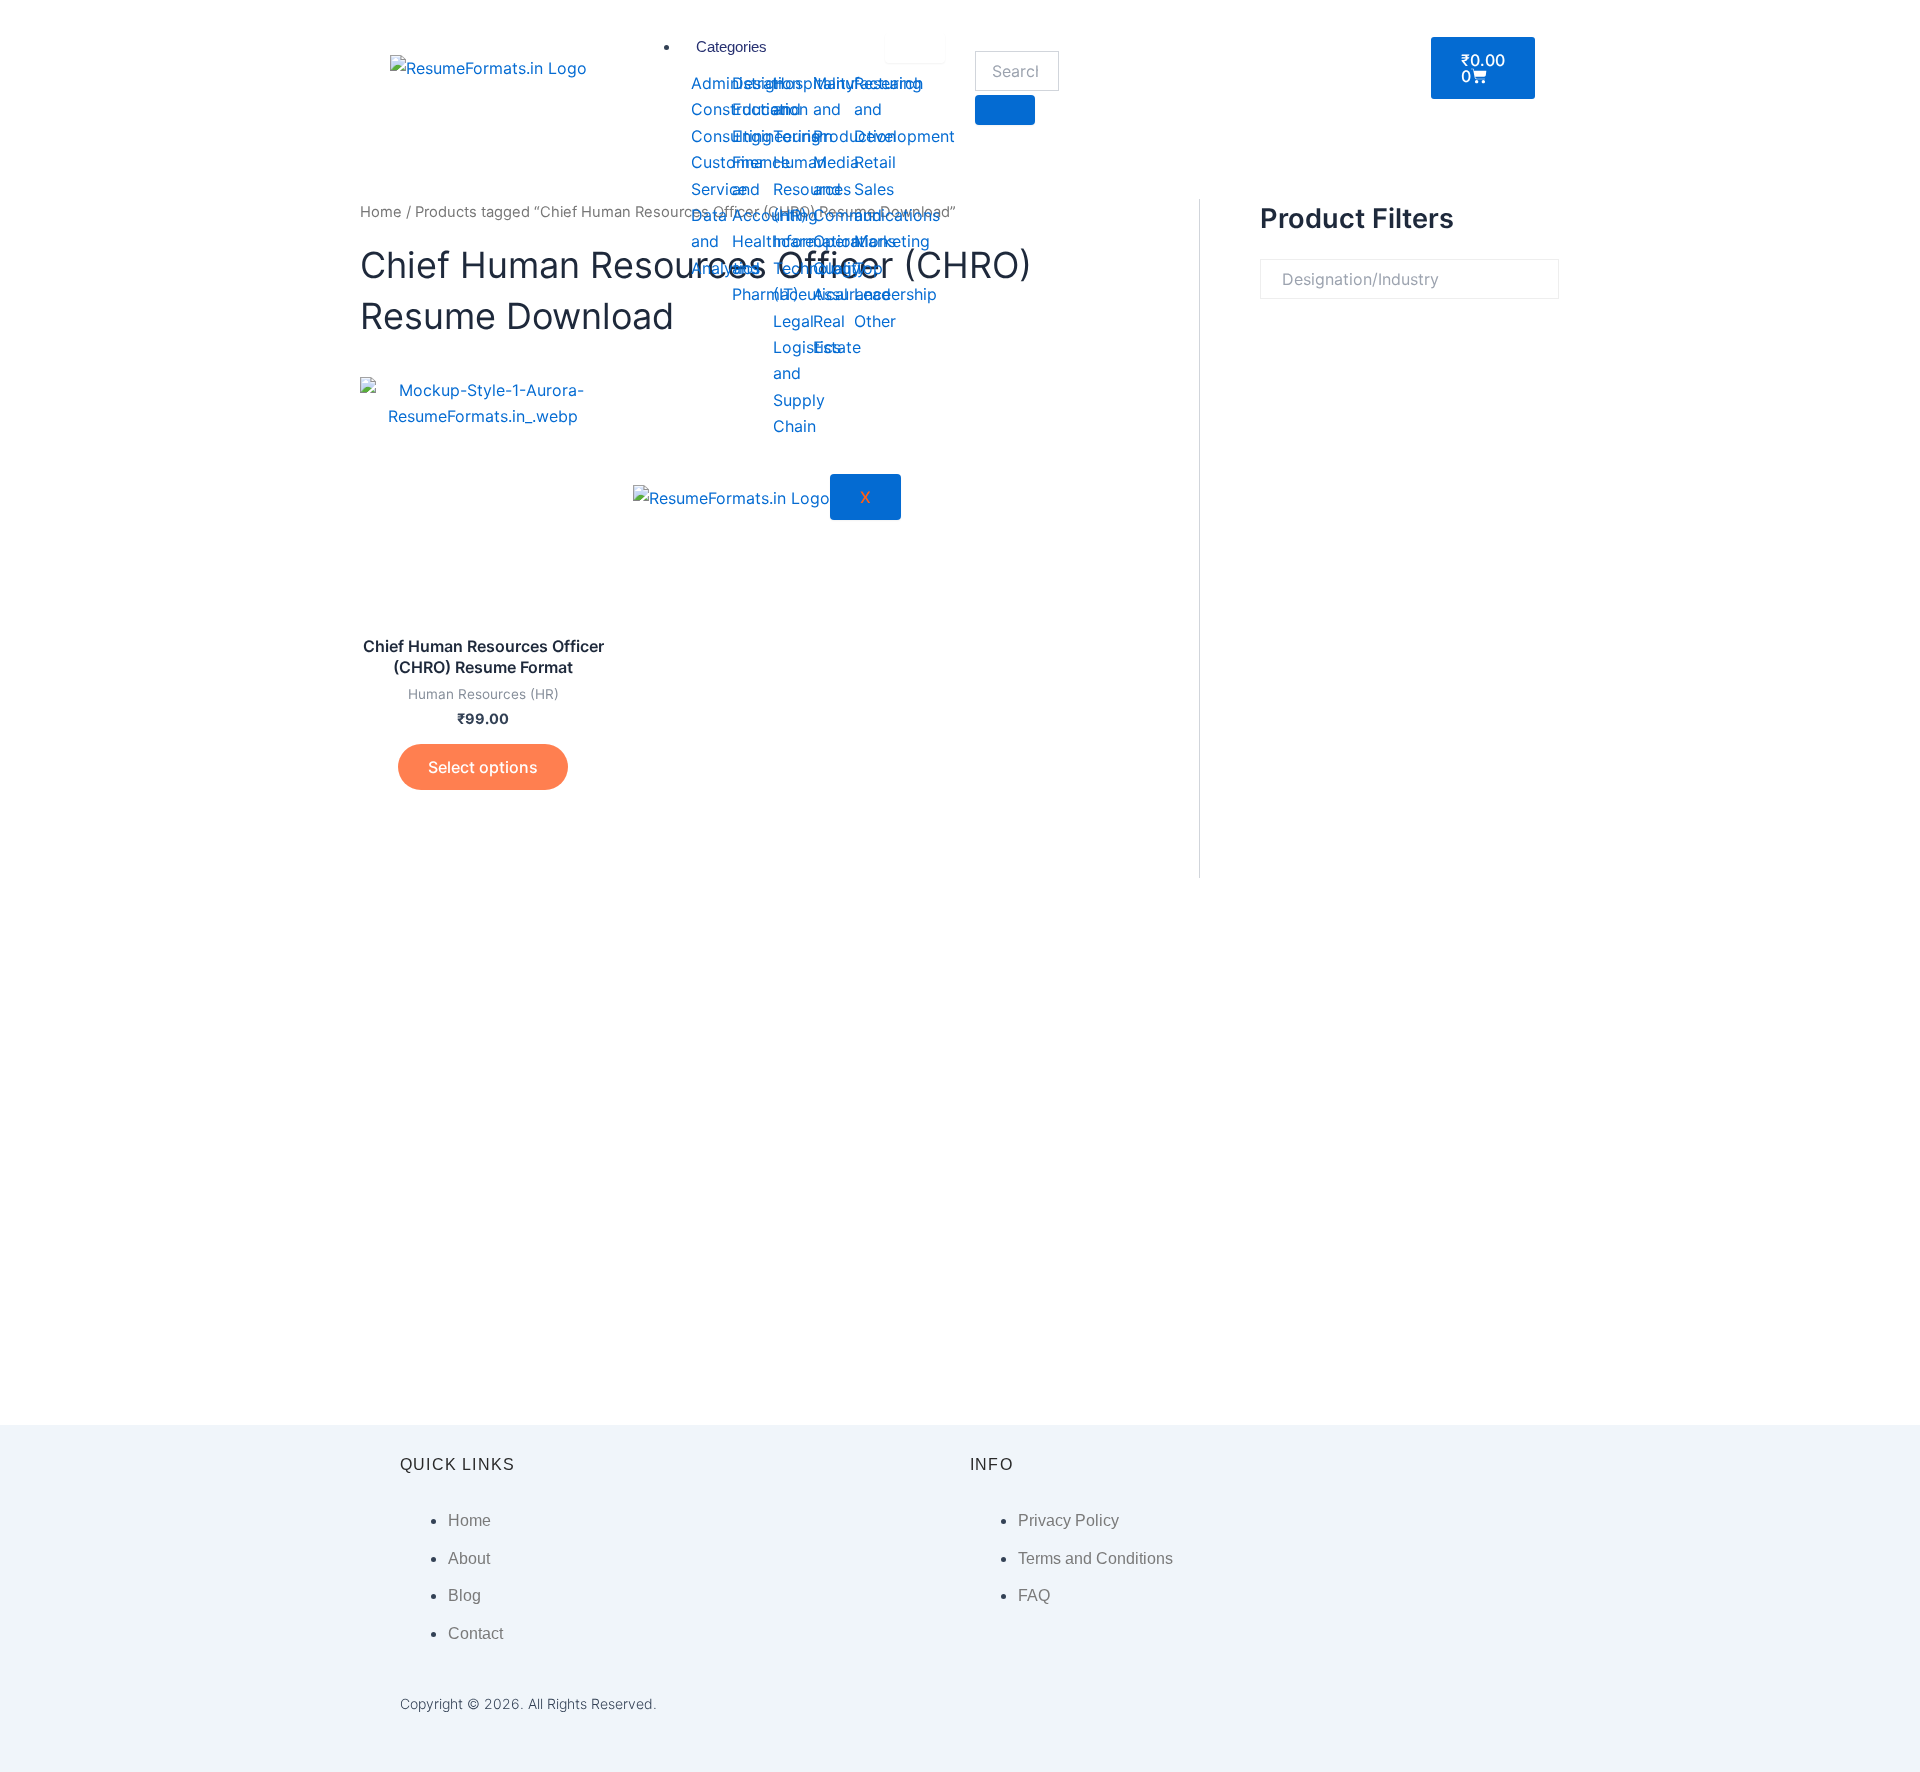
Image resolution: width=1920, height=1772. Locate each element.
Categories (731, 46)
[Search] (1005, 110)
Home (381, 212)
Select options (483, 767)
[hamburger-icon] (915, 48)
